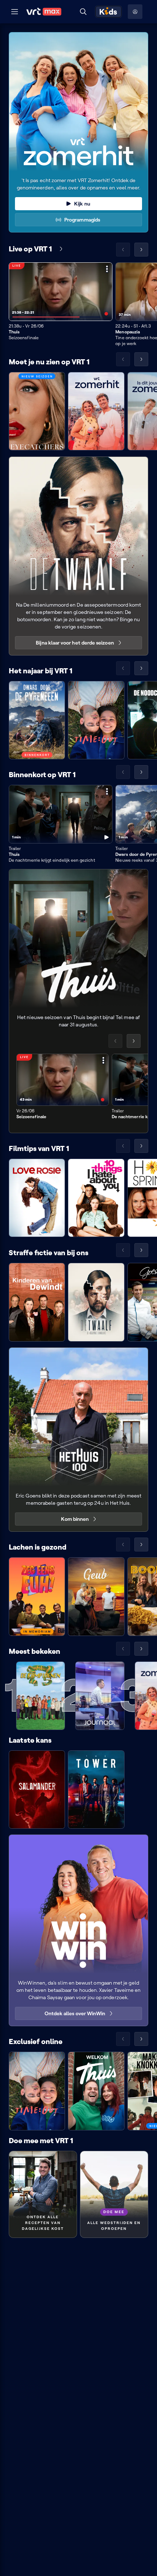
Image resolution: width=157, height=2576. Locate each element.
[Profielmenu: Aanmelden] (135, 12)
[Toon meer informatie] (107, 269)
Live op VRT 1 (30, 249)
